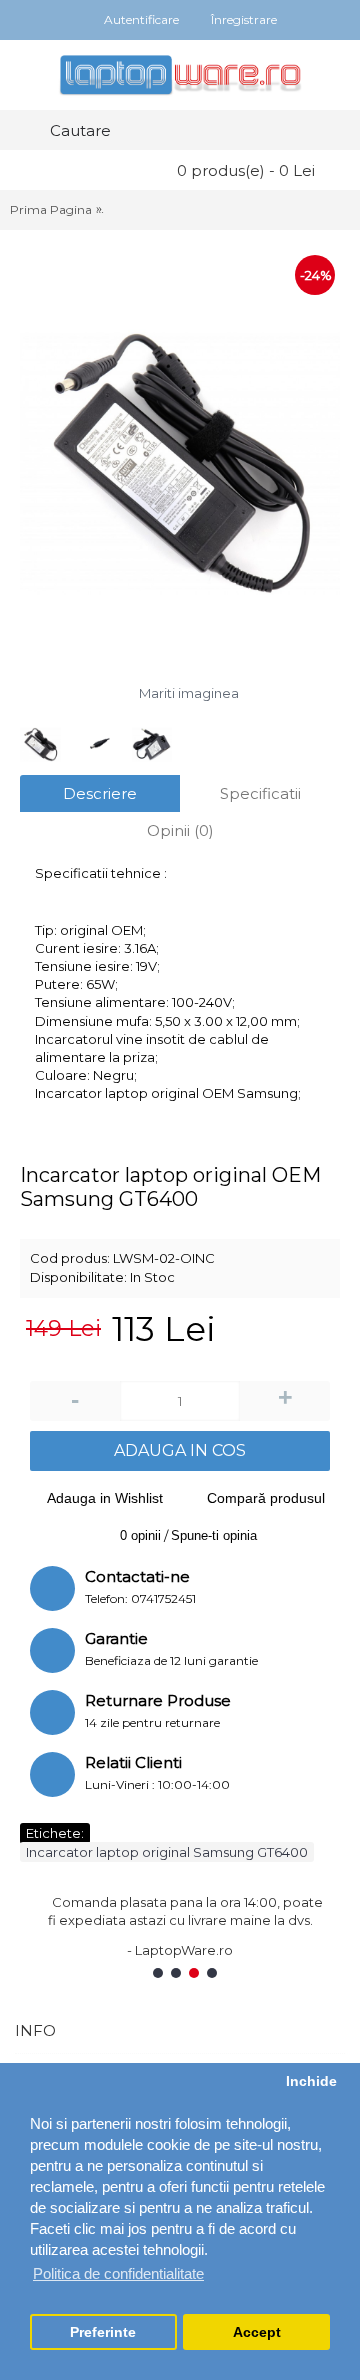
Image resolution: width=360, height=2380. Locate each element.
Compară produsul (266, 1498)
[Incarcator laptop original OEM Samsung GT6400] (180, 463)
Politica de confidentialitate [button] (118, 2273)
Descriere (100, 793)
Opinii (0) (180, 830)
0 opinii (140, 1535)
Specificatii (260, 793)
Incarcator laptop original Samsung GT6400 (167, 1852)
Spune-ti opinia (214, 1535)
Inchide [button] (311, 2081)
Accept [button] (257, 2332)
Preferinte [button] (103, 2332)
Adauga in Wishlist (105, 1498)
